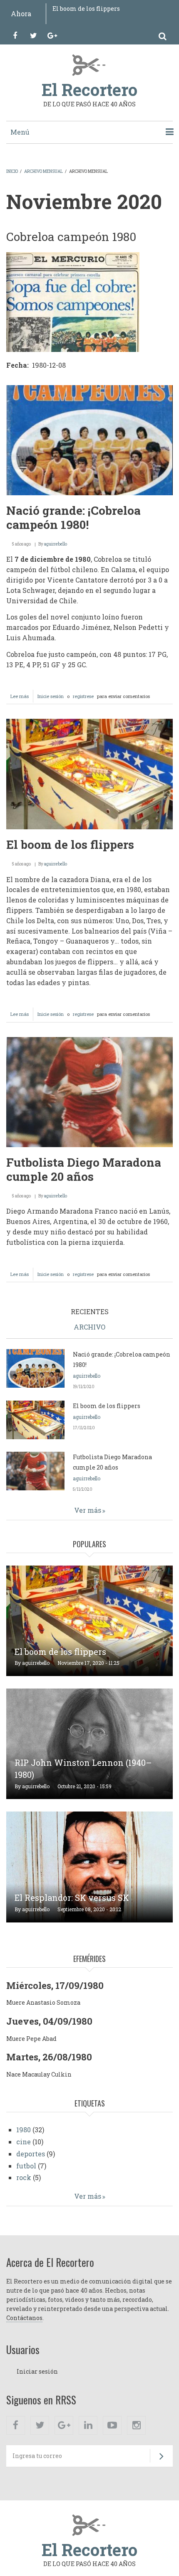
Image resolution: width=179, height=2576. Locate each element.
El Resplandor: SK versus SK (72, 1898)
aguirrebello (56, 544)
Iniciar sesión (37, 2371)
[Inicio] (90, 64)
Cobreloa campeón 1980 (71, 237)
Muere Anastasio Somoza (43, 2002)
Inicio (12, 171)
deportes (31, 2154)
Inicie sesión (51, 696)
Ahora (21, 14)
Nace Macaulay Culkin (39, 2074)
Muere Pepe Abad (31, 2039)
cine (24, 2142)
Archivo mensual (44, 171)
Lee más (22, 698)
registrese (83, 696)
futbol (26, 2166)
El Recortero (89, 90)
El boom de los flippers (86, 9)
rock (24, 2177)
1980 (24, 2130)
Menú (20, 132)
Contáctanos (24, 2318)
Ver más (88, 1510)
